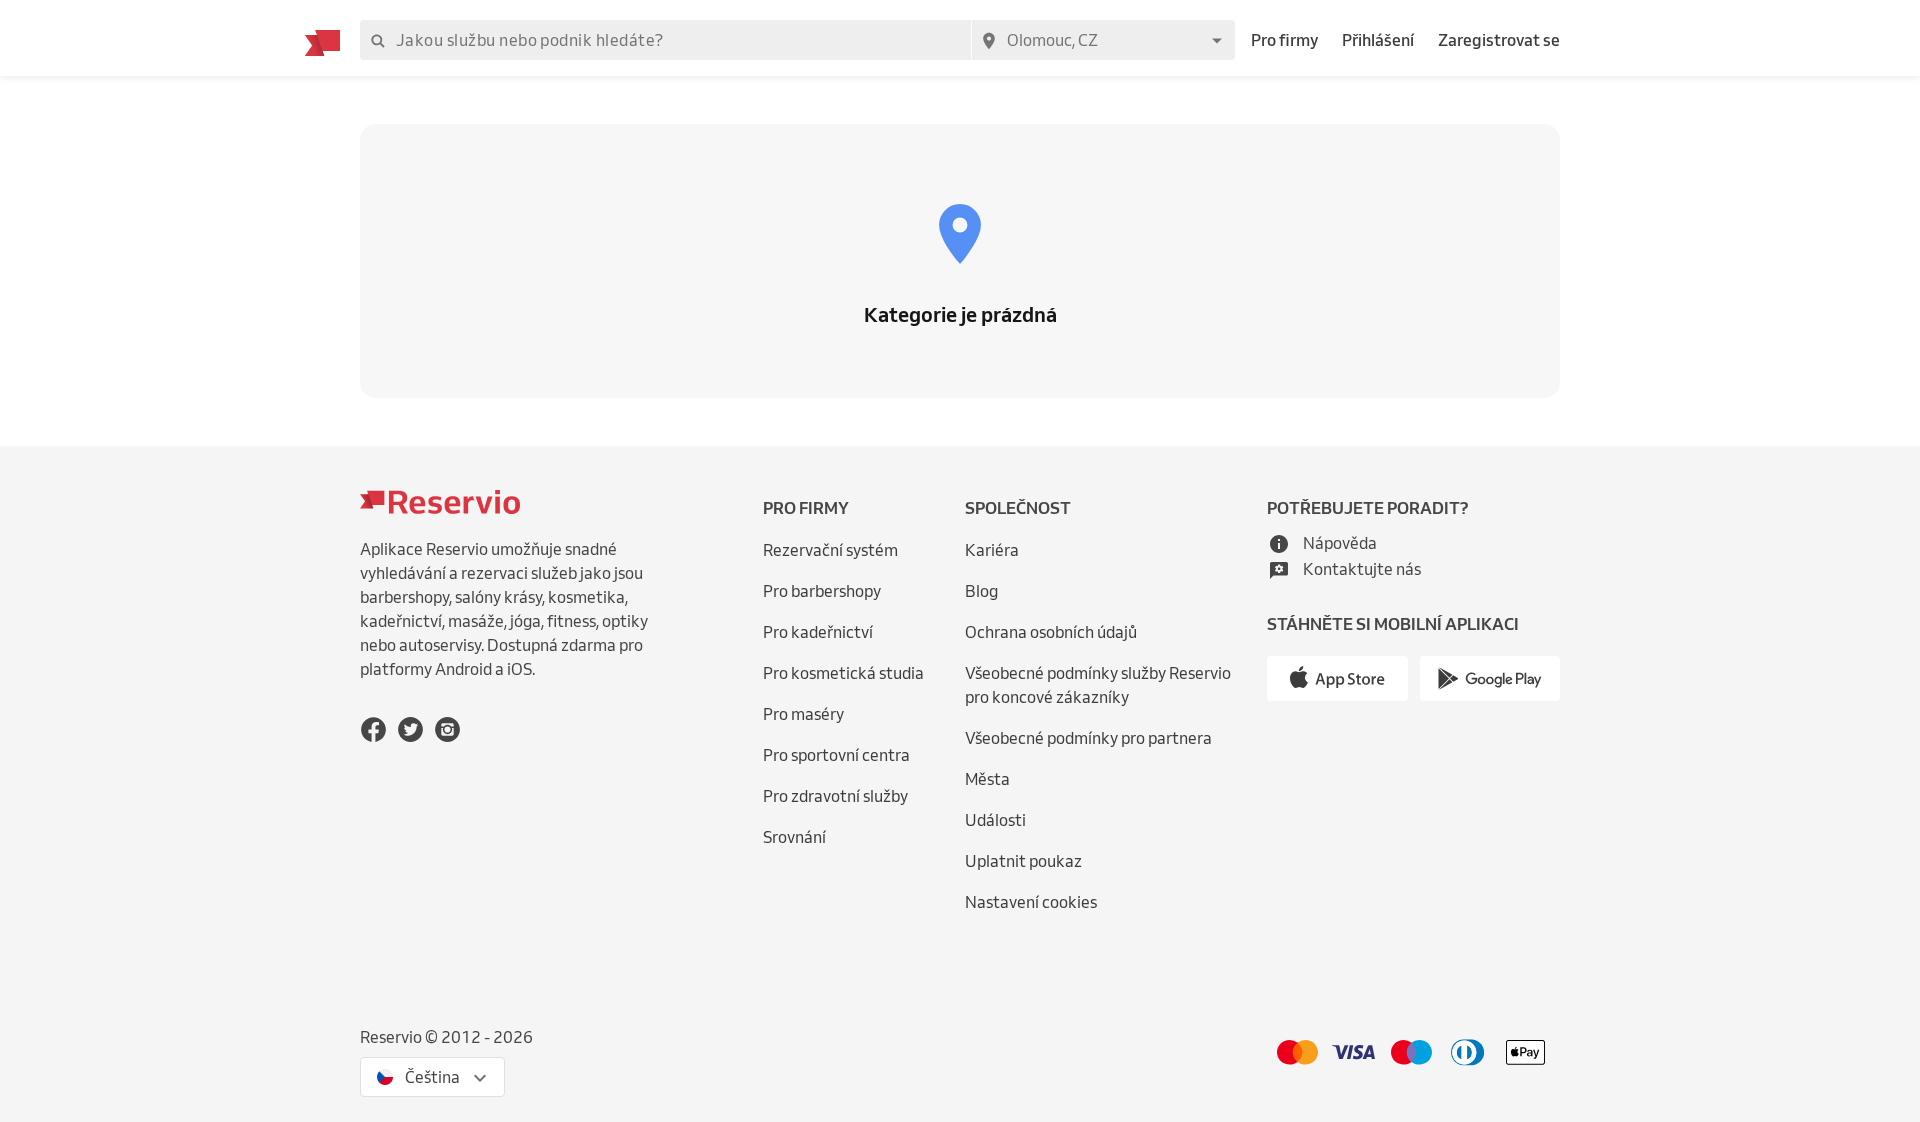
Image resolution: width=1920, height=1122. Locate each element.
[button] (1322, 543)
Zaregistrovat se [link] (1499, 40)
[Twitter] (410, 729)
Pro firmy (1284, 40)
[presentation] (432, 1077)
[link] (1111, 685)
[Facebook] (373, 729)
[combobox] (1103, 40)
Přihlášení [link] (1378, 40)
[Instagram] (447, 729)
